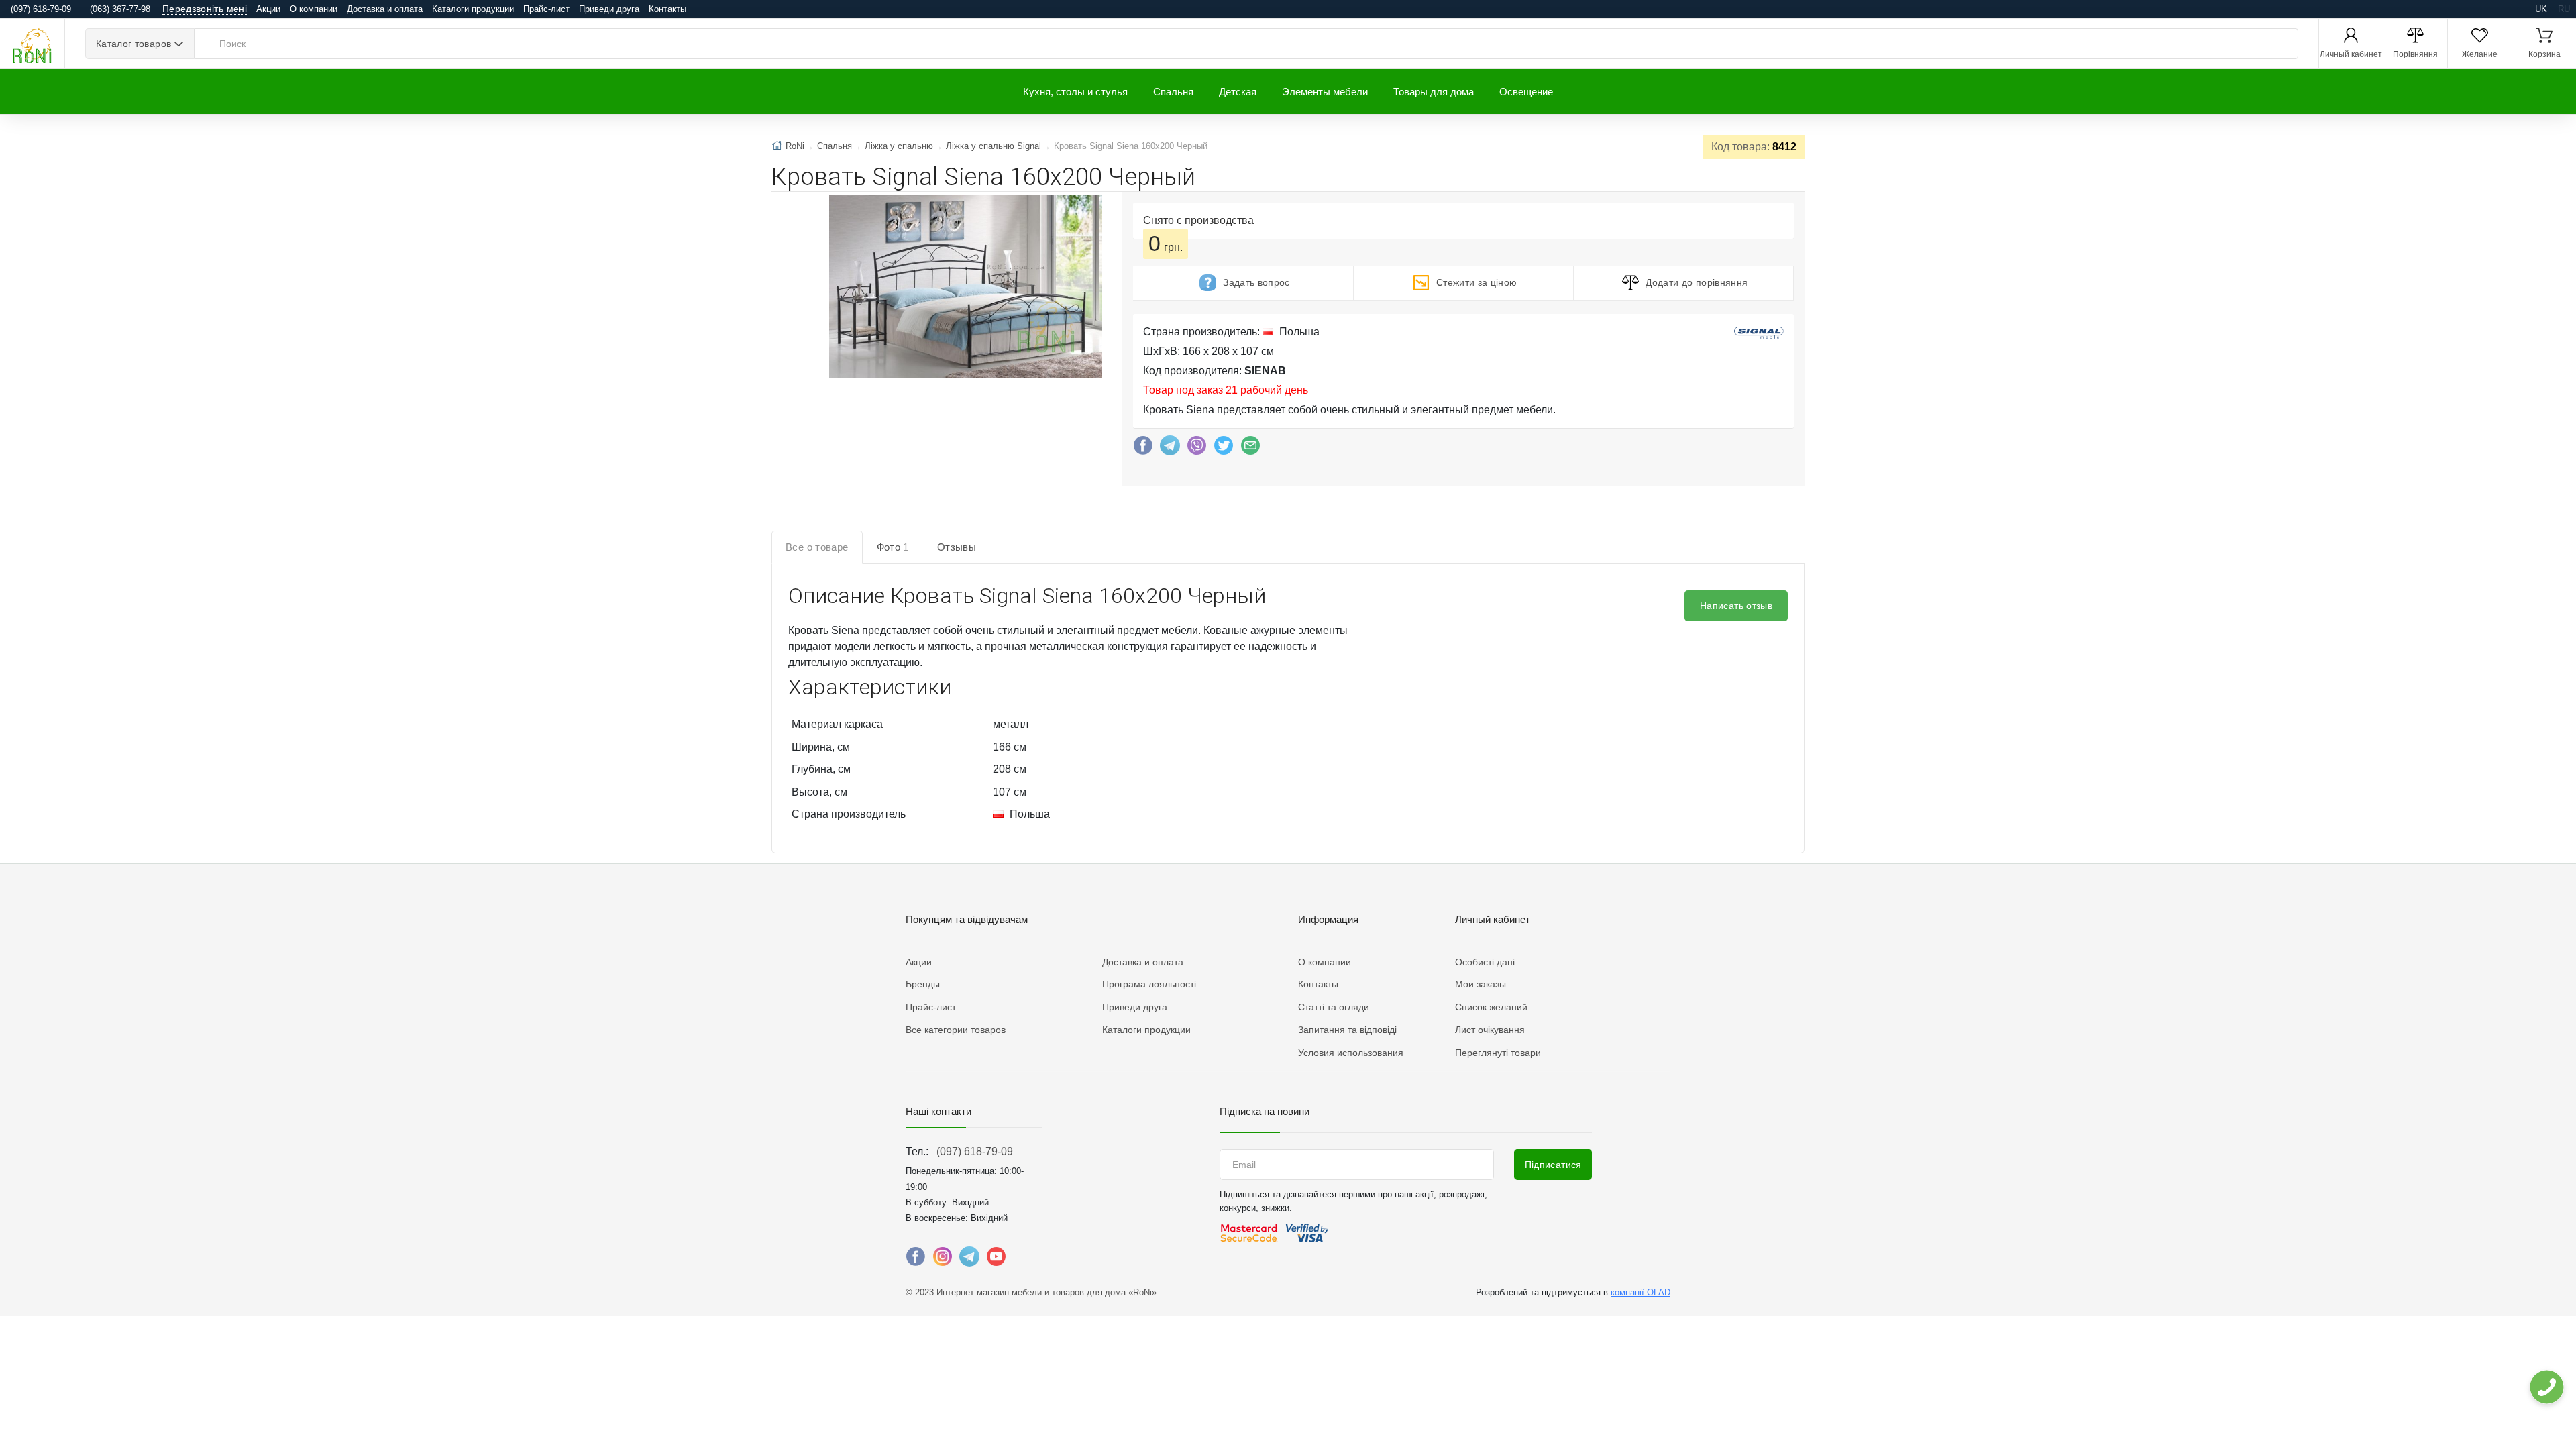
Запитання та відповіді (1347, 1030)
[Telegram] (1170, 449)
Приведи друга (609, 9)
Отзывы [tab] (957, 547)
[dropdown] (2546, 1387)
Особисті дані (1485, 962)
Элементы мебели (1325, 92)
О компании (314, 9)
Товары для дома (1434, 92)
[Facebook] (1143, 449)
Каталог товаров (133, 44)
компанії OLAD (1641, 1292)
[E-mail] (1250, 449)
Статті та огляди (1334, 1007)
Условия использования (1351, 1053)
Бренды (923, 984)
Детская (1238, 92)
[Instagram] (943, 1260)
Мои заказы (1481, 984)
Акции (268, 9)
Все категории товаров (956, 1030)
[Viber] (1197, 449)
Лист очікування (1490, 1030)
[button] (964, 288)
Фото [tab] (893, 547)
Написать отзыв (1736, 606)
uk (2541, 9)
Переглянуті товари (1498, 1053)
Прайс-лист (546, 9)
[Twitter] (1224, 449)
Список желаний (1491, 1007)
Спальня (1173, 92)
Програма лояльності (1149, 984)
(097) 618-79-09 (975, 1151)
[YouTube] (996, 1260)
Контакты (667, 9)
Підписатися (1553, 1165)
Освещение (1526, 92)
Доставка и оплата (385, 9)
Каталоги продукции (473, 9)
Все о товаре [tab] (817, 547)
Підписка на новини (1265, 1111)
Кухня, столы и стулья (1075, 92)
